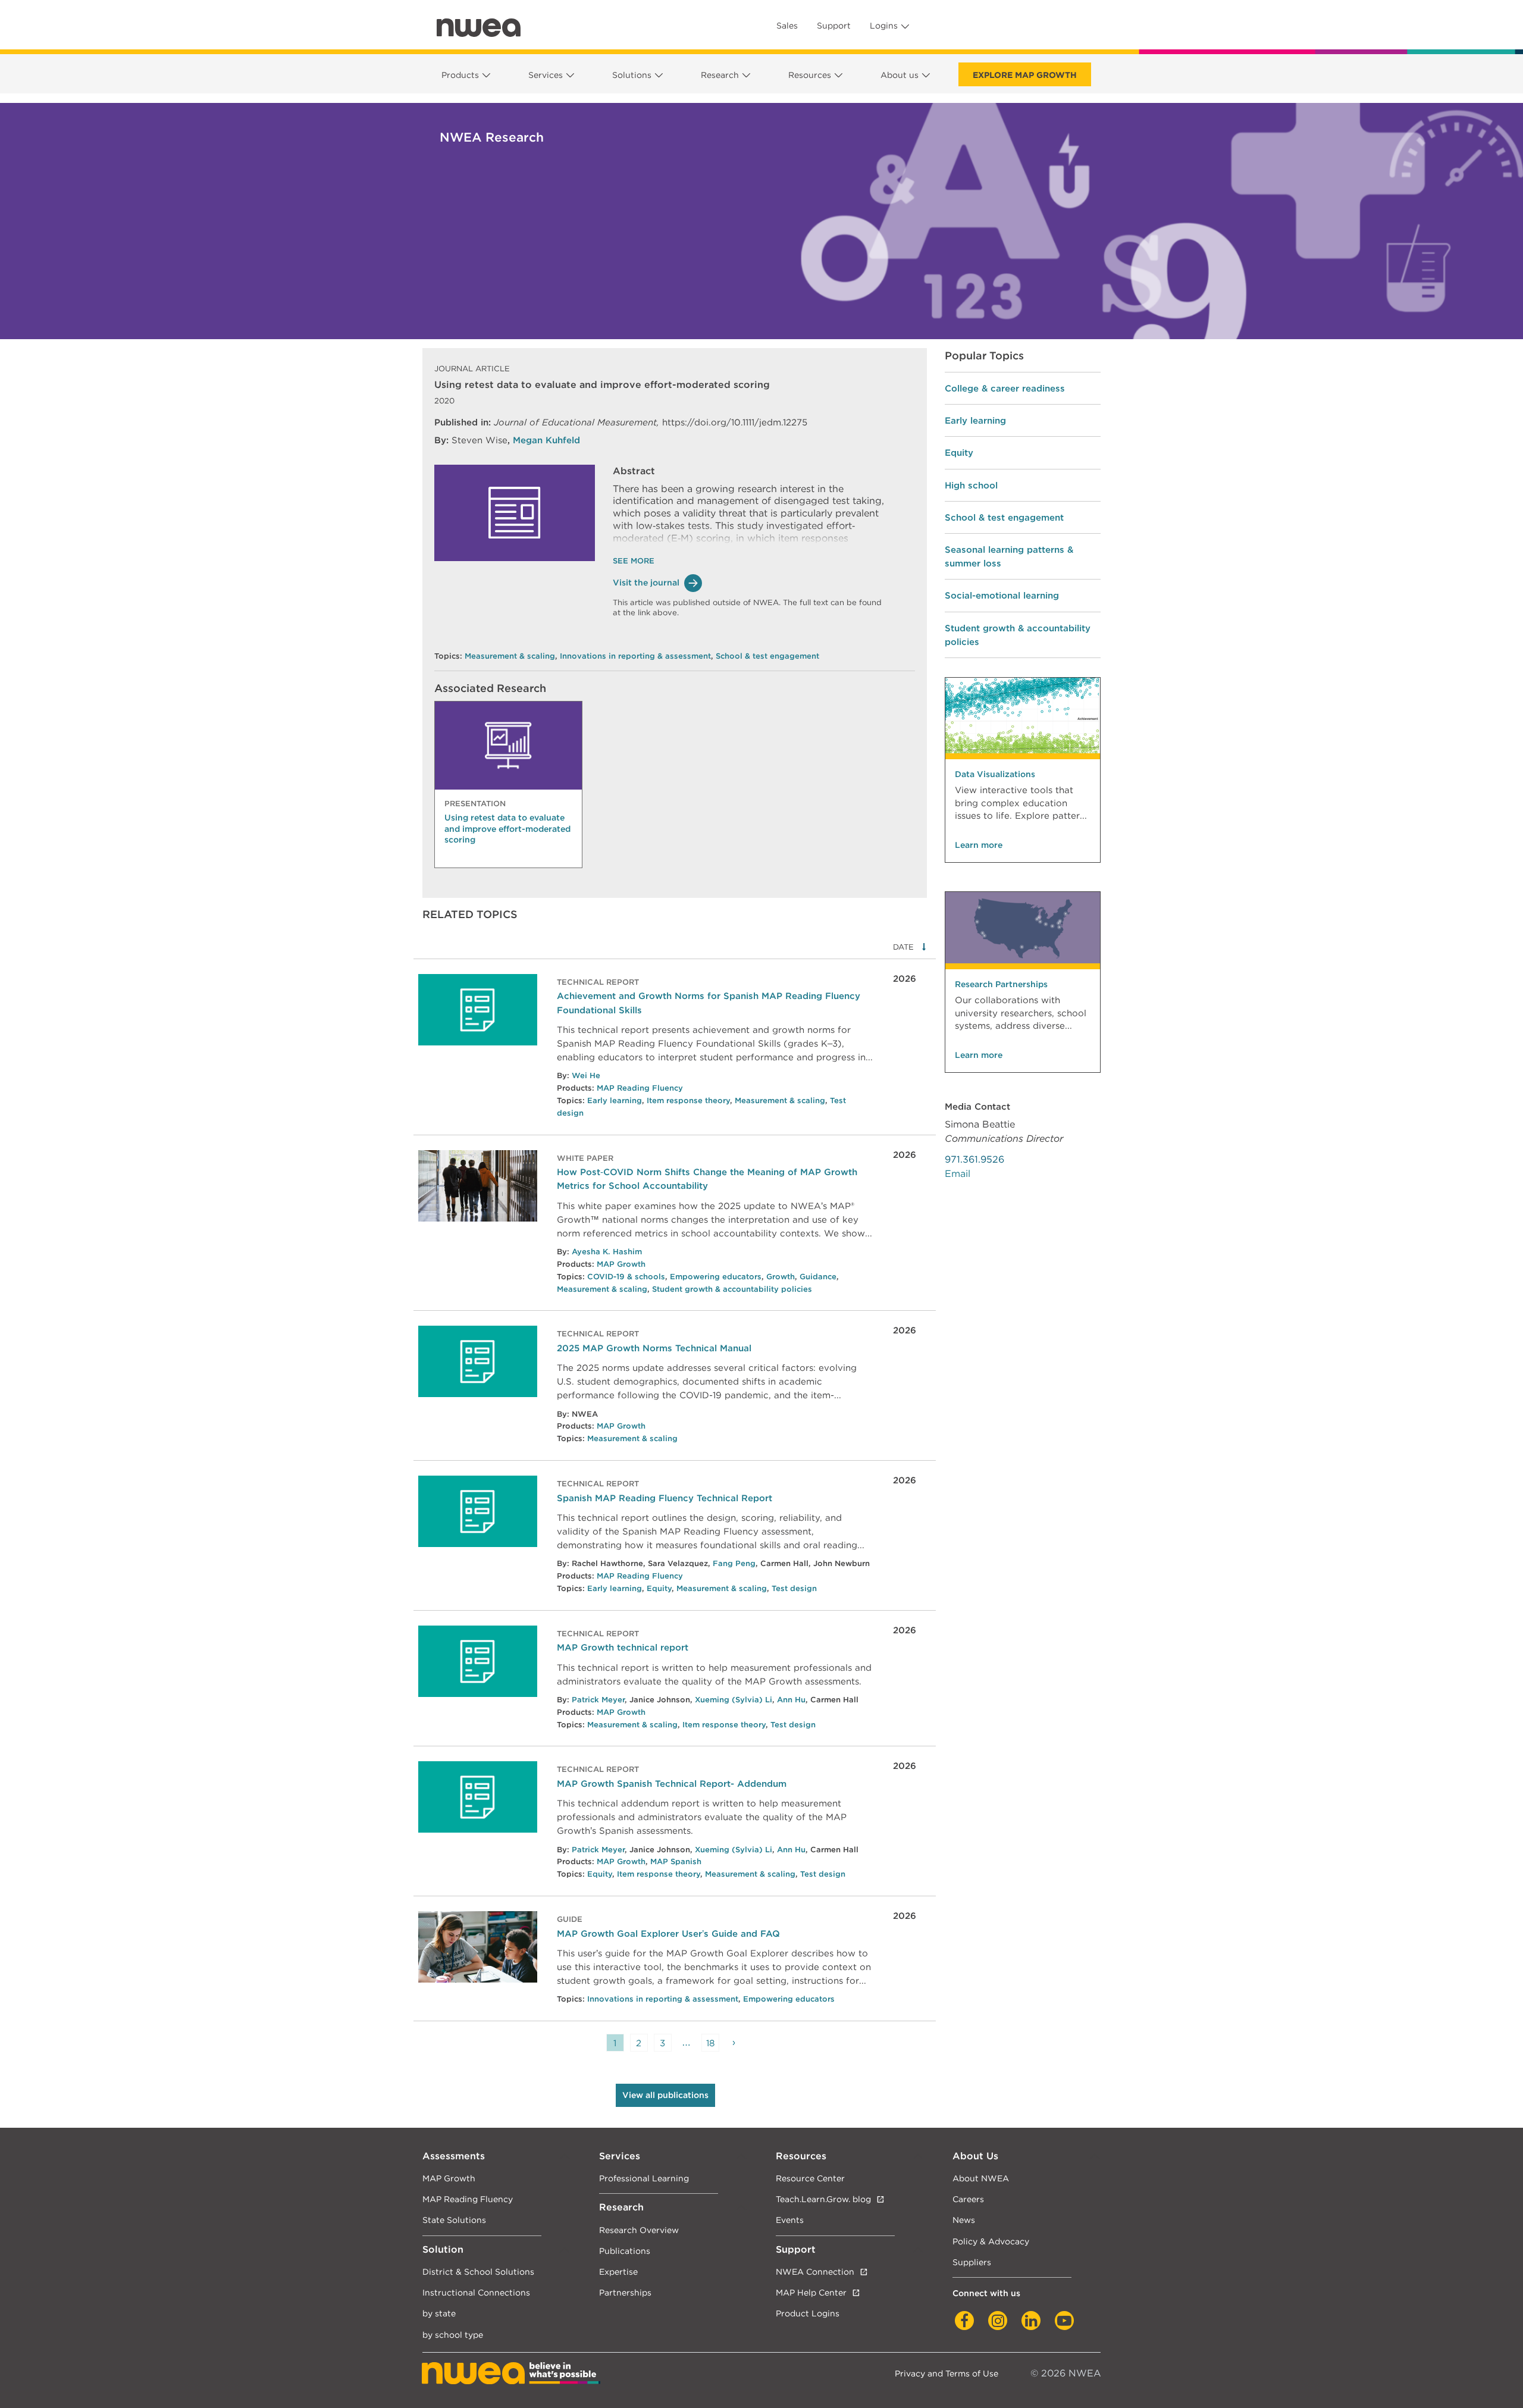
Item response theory (688, 1100)
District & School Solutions (478, 2271)
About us (900, 75)
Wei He (586, 1075)
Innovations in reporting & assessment (635, 656)
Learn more (979, 845)
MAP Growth (621, 1264)
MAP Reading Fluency (640, 1088)
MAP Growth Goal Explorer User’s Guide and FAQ (668, 1933)
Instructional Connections (476, 2292)
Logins (884, 26)
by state (439, 2313)
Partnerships (625, 2292)
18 (710, 2043)
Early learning (615, 1100)
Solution (443, 2249)
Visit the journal (646, 583)
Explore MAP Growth (1025, 75)
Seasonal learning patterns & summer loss (1009, 556)
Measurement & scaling (510, 656)
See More (634, 561)
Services (546, 75)
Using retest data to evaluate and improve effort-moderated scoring (507, 828)
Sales (787, 26)
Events (790, 2220)
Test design (794, 1588)
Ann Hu (791, 1700)
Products (460, 75)
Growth (781, 1277)
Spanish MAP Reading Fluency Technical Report (665, 1498)
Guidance (818, 1277)
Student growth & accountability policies (732, 1289)
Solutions (632, 75)
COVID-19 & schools (626, 1277)
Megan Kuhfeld (546, 440)
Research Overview (639, 2230)
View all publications (665, 2095)
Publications (625, 2251)
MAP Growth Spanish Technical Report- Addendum (672, 1784)
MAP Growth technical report (623, 1647)
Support (834, 26)
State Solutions (454, 2220)
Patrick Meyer (598, 1700)
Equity (659, 1588)
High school (971, 485)
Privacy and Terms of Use (947, 2373)
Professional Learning (644, 2178)
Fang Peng (734, 1563)
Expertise (618, 2271)
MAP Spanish (676, 1861)
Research (720, 75)
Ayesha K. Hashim (607, 1252)
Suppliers (972, 2262)
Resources (810, 75)
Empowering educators (716, 1277)
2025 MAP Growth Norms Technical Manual (654, 1348)
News (964, 2220)
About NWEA (981, 2178)
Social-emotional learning (1002, 595)
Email (958, 1174)
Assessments (454, 2156)
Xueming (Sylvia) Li (734, 1700)
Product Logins (808, 2313)
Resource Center (810, 2178)
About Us (975, 2156)
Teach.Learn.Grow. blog (823, 2199)
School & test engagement (767, 656)
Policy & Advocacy (991, 2241)
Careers (968, 2199)
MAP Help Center (811, 2292)
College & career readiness (1005, 388)
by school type (453, 2335)
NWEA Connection (815, 2271)
